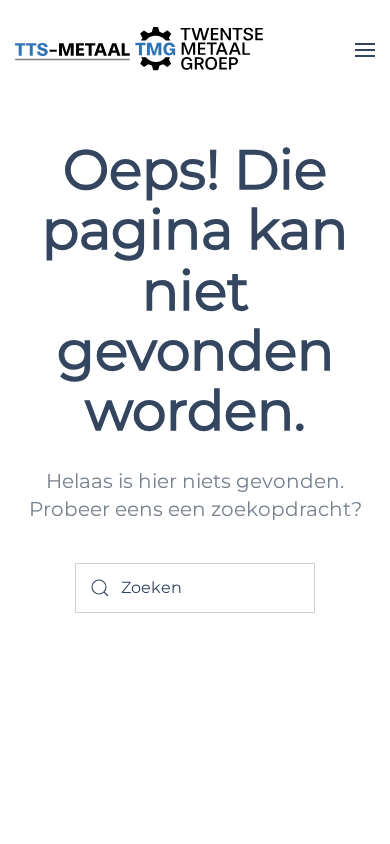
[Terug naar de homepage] (140, 50)
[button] (365, 50)
